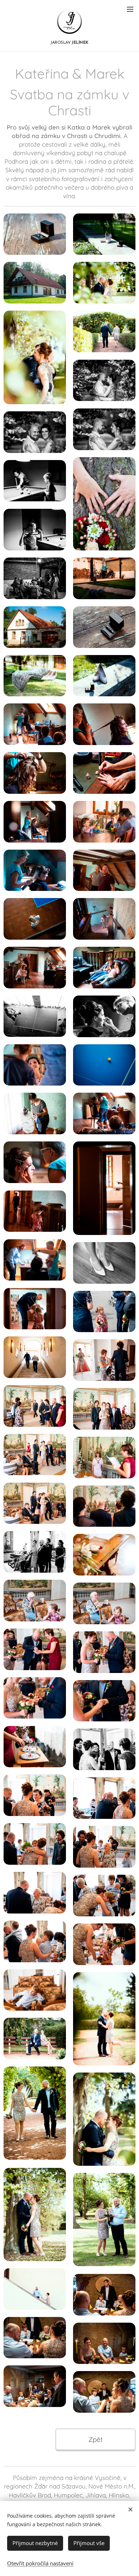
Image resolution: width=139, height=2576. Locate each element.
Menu (130, 9)
